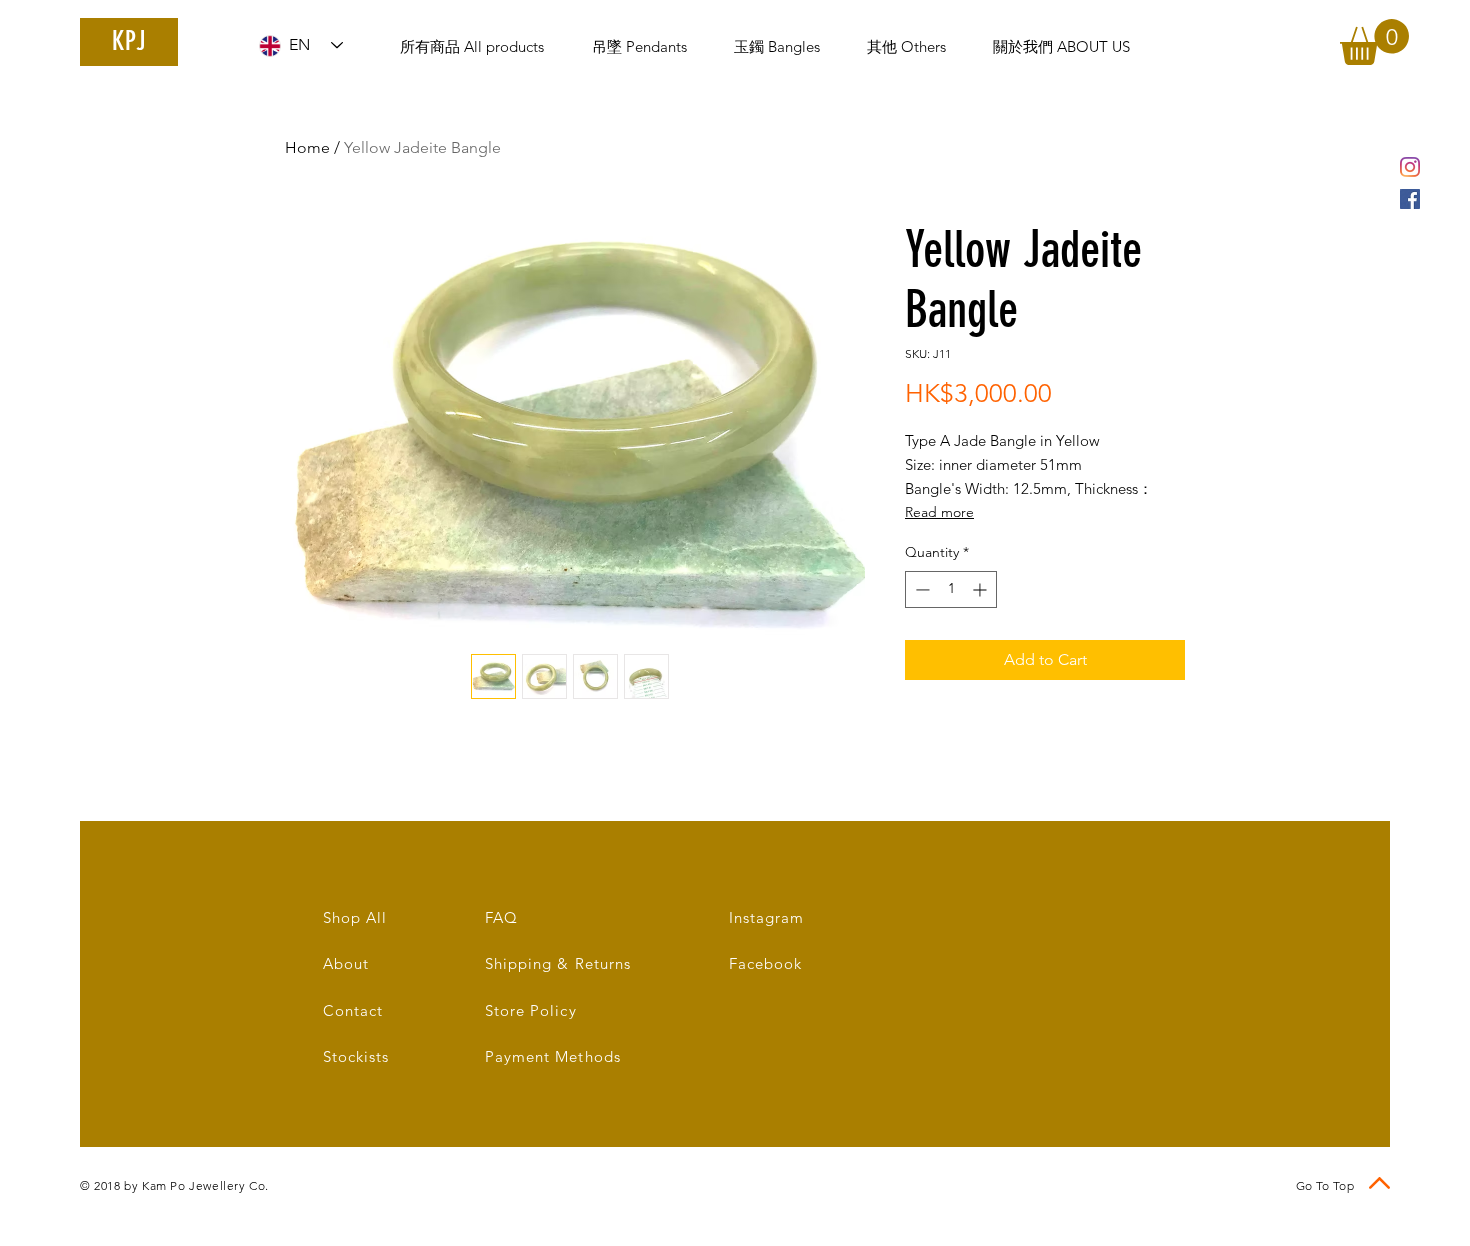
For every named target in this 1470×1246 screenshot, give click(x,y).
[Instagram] (1410, 167)
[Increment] (981, 589)
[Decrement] (920, 589)
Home (307, 147)
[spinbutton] (951, 589)
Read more (939, 512)
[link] (1374, 42)
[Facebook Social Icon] (1410, 199)
